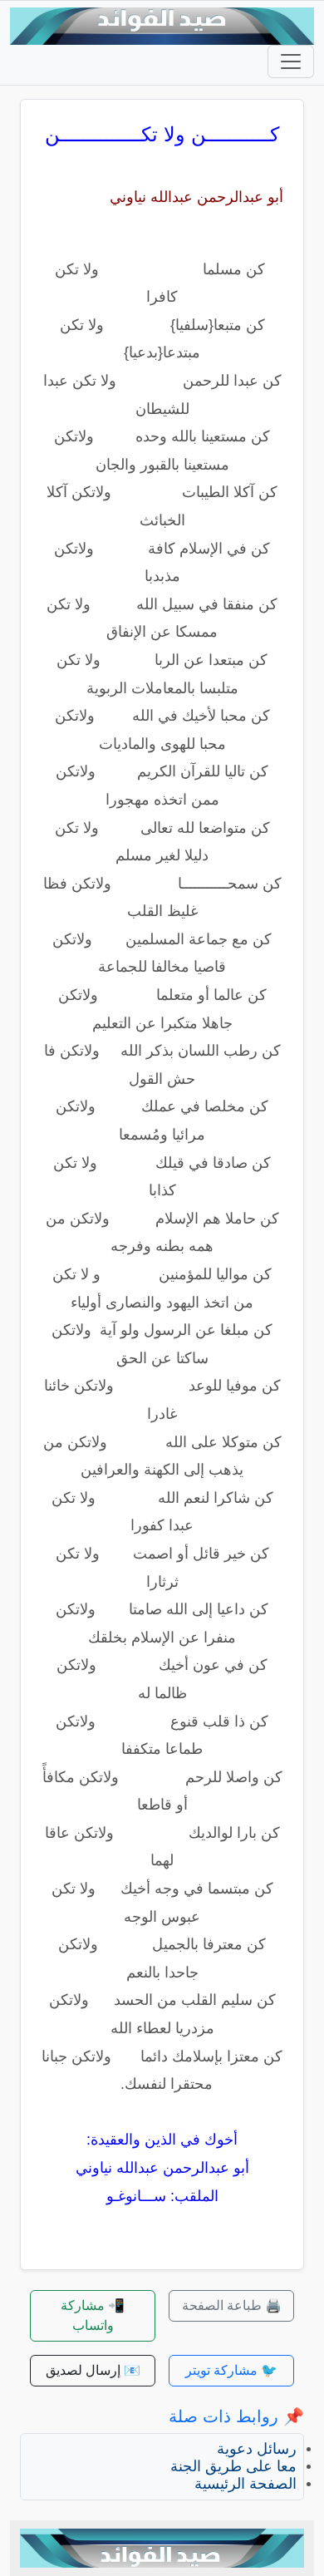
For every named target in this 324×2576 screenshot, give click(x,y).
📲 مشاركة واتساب (93, 2315)
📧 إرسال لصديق (93, 2370)
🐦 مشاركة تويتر (231, 2370)
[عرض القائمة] (291, 62)
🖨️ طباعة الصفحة (232, 2305)
